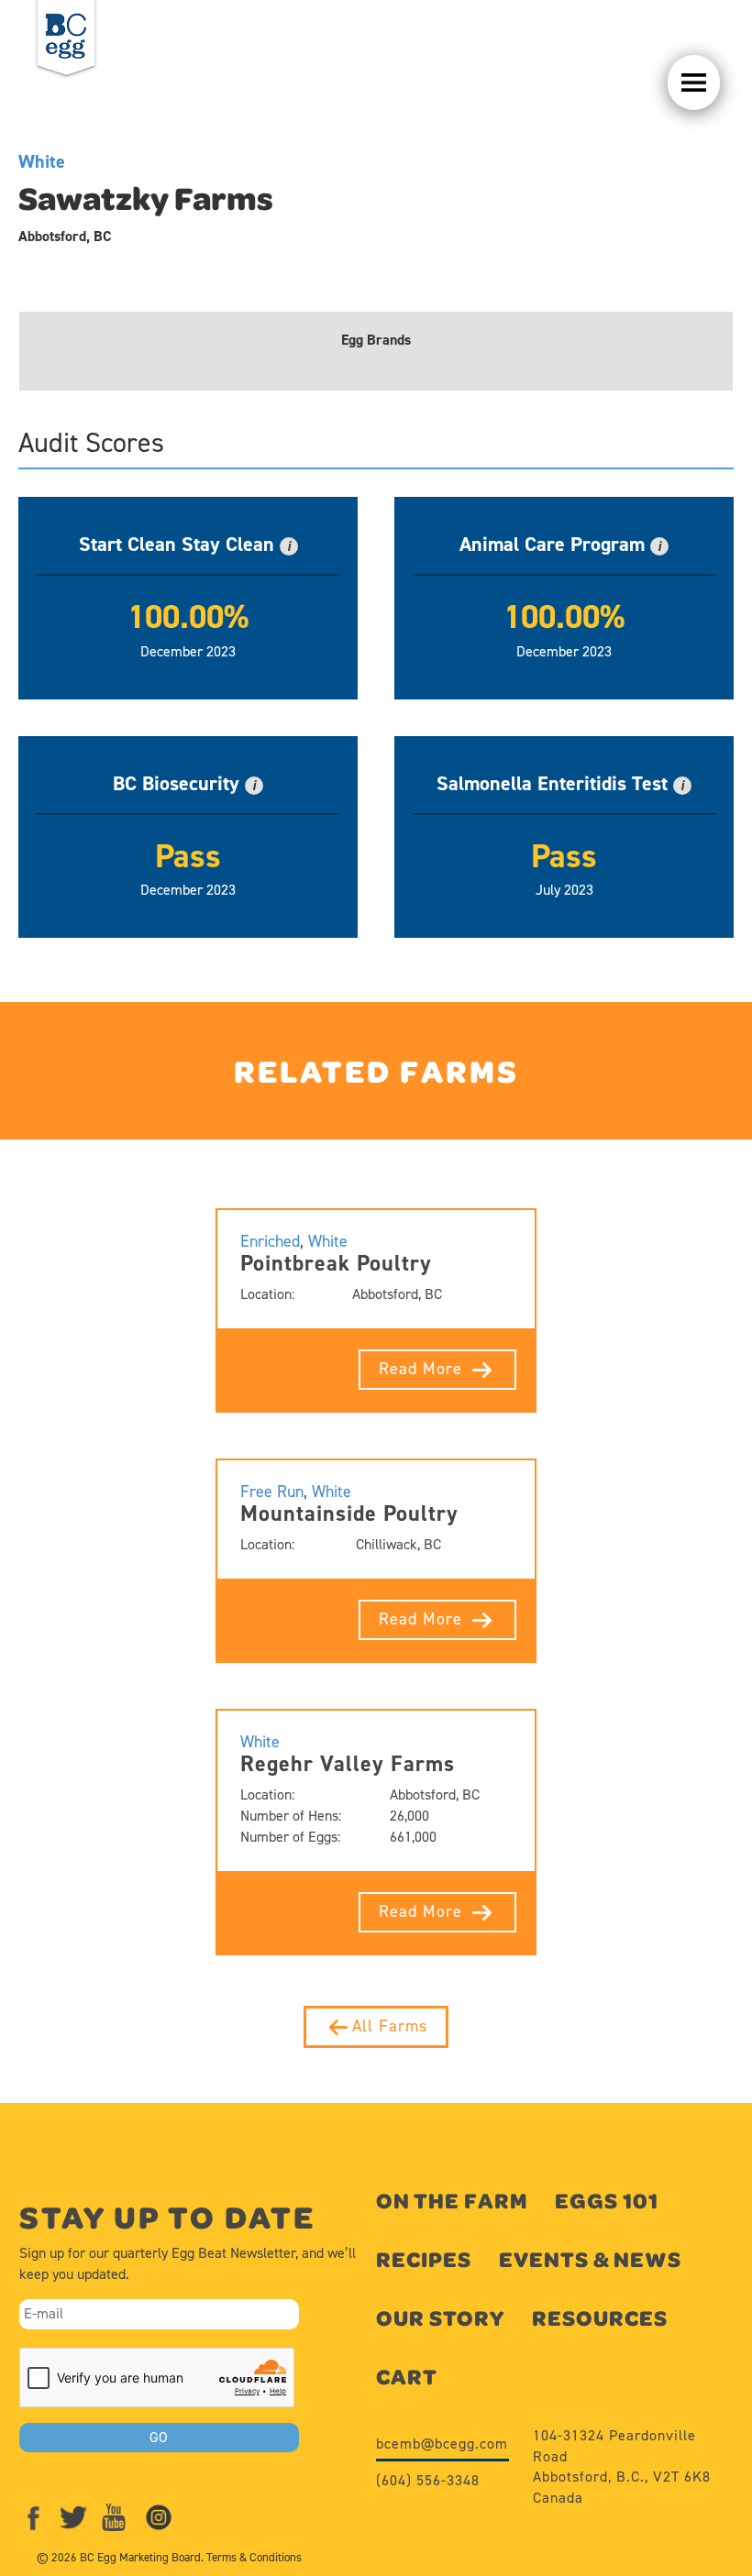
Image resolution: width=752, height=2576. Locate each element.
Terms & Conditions (254, 2557)
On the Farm (452, 2201)
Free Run (272, 1492)
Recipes (424, 2259)
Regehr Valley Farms (348, 1764)
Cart (407, 2377)
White (42, 161)
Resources (600, 2318)
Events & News (590, 2259)
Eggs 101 (607, 2201)
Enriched (270, 1241)
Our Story (440, 2318)
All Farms (390, 2026)
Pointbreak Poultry (336, 1263)
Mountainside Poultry (349, 1514)
